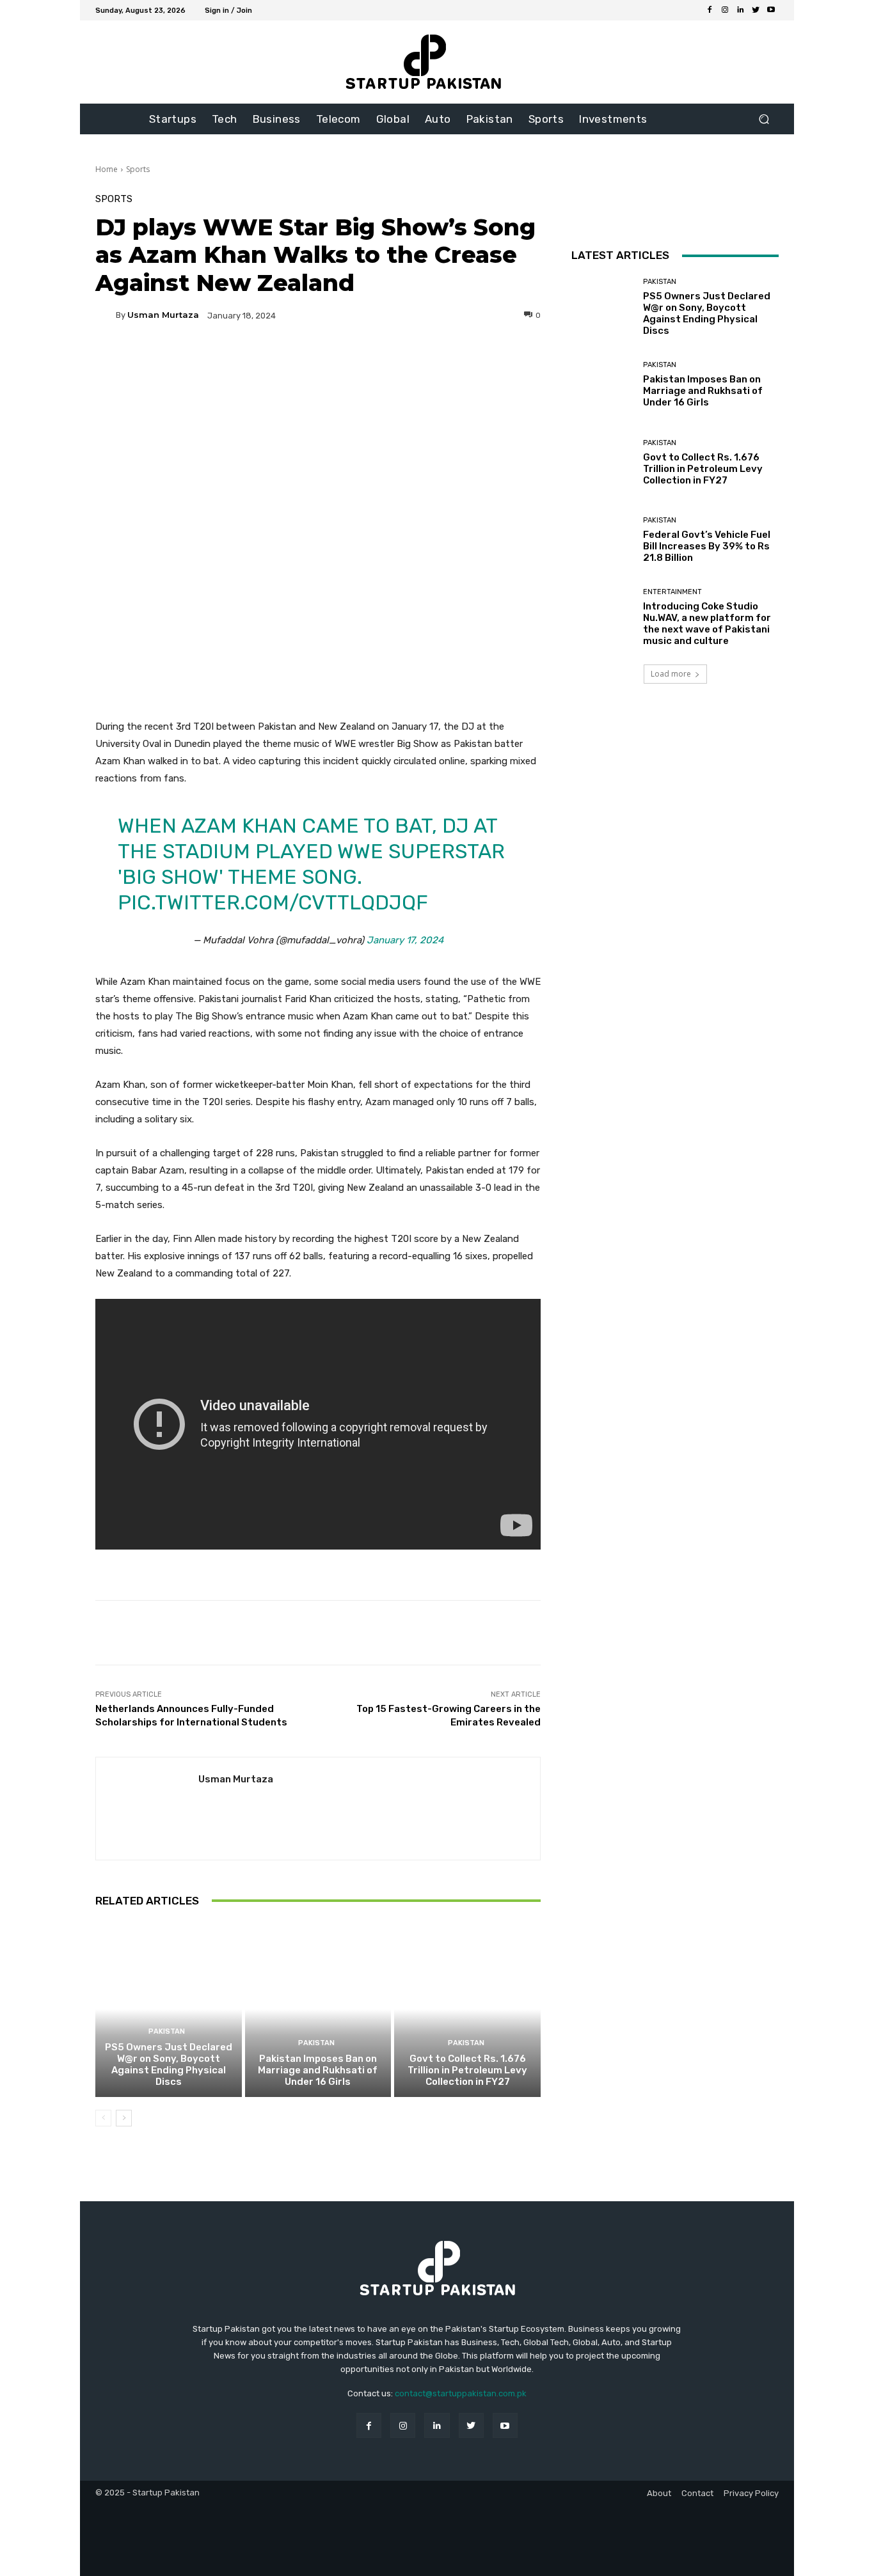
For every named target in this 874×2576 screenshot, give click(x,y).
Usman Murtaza (163, 315)
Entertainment (672, 592)
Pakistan (167, 2031)
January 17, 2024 (405, 940)
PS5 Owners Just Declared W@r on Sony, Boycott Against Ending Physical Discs (169, 2064)
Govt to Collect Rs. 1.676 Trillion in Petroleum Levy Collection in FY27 (467, 2070)
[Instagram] (725, 10)
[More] (441, 359)
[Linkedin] (740, 10)
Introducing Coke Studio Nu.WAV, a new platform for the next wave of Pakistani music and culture (707, 624)
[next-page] (124, 2118)
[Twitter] (756, 10)
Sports (138, 169)
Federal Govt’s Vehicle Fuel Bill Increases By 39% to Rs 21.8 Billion (707, 546)
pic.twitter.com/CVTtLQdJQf (273, 902)
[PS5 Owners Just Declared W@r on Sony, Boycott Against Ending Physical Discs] (169, 2009)
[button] (764, 119)
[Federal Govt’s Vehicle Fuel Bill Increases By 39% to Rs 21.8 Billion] (602, 540)
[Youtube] (771, 10)
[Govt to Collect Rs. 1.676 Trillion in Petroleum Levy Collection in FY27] (467, 2009)
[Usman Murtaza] (106, 315)
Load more (671, 674)
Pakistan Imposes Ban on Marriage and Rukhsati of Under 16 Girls (318, 2070)
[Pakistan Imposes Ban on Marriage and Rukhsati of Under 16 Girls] (318, 2009)
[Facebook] (710, 10)
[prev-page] (103, 2118)
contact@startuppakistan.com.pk (461, 2393)
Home (107, 169)
